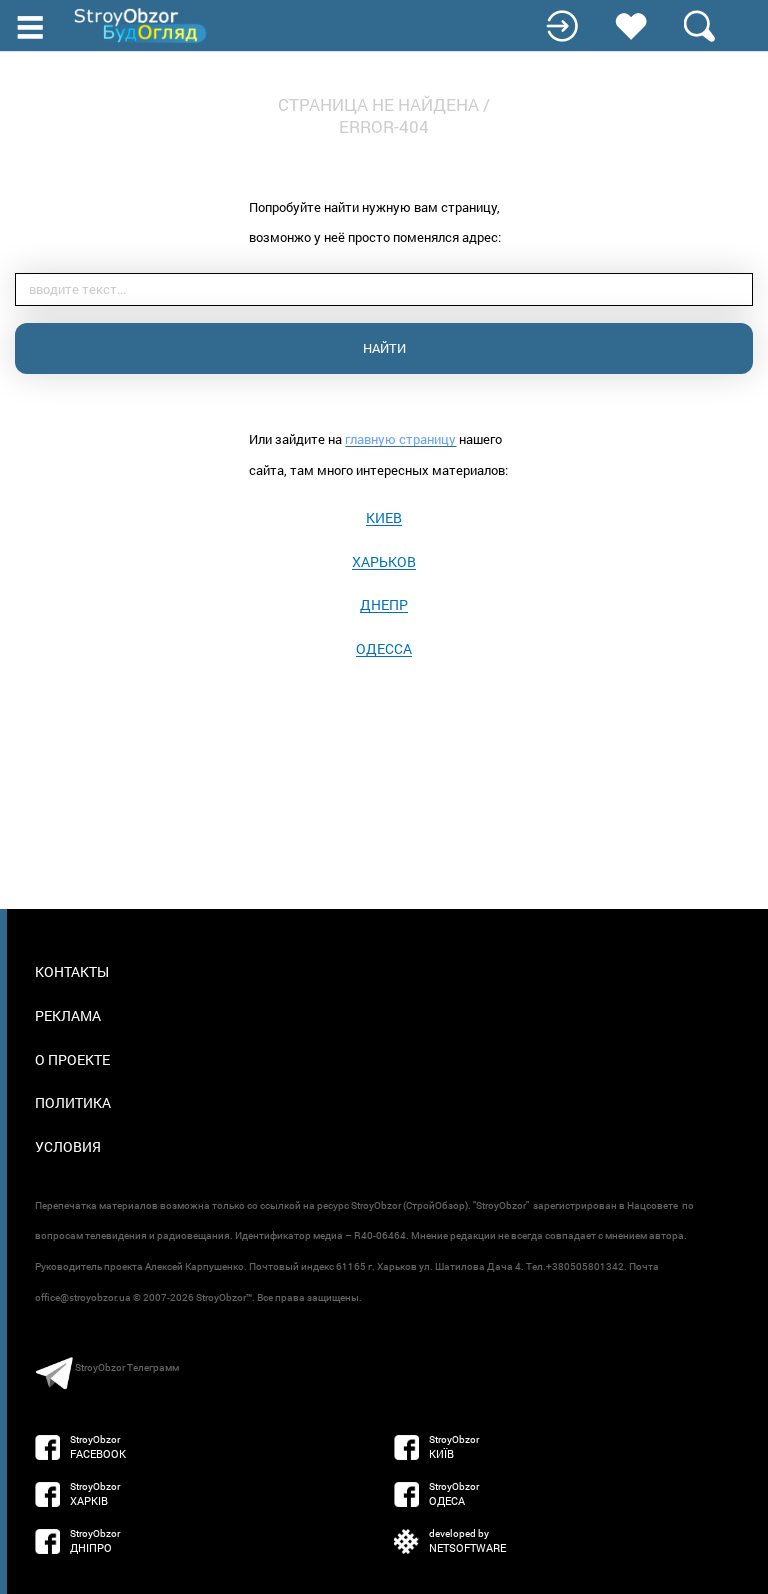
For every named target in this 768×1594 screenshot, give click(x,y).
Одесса (384, 648)
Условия (68, 1146)
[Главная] (142, 25)
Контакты (72, 971)
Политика (73, 1102)
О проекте (72, 1059)
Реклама (68, 1015)
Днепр (384, 604)
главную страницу (400, 439)
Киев (384, 517)
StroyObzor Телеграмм (127, 1367)
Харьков (384, 561)
